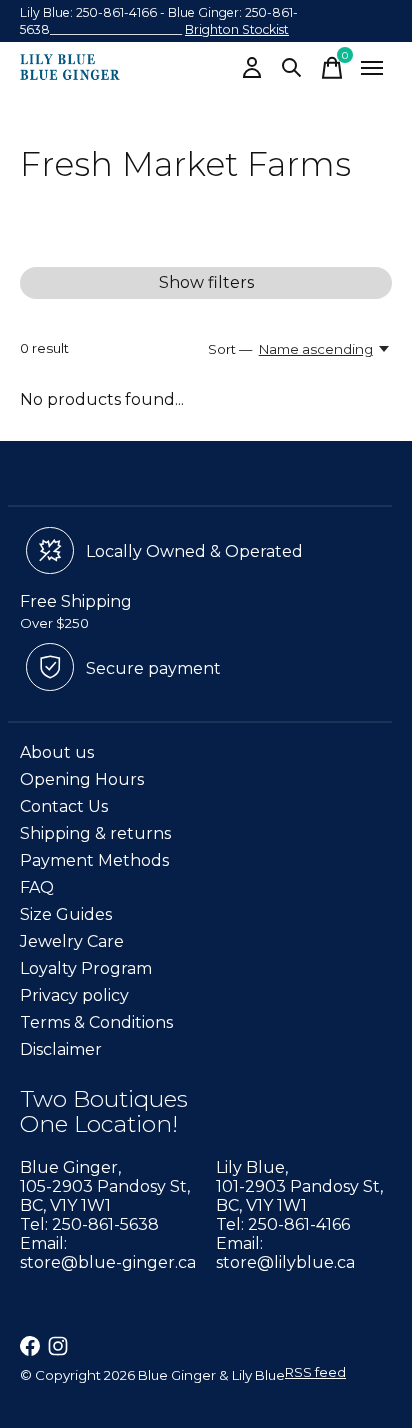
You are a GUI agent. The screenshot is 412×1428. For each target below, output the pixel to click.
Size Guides (66, 914)
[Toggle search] (292, 68)
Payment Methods (94, 860)
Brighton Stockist (237, 29)
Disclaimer (61, 1049)
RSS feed (315, 1372)
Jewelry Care (72, 941)
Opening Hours (82, 779)
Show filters (206, 282)
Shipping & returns (95, 833)
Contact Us (64, 806)
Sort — (230, 349)
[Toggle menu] (372, 68)
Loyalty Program (86, 968)
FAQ (37, 887)
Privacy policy (74, 995)
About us (57, 752)
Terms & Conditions (96, 1022)
